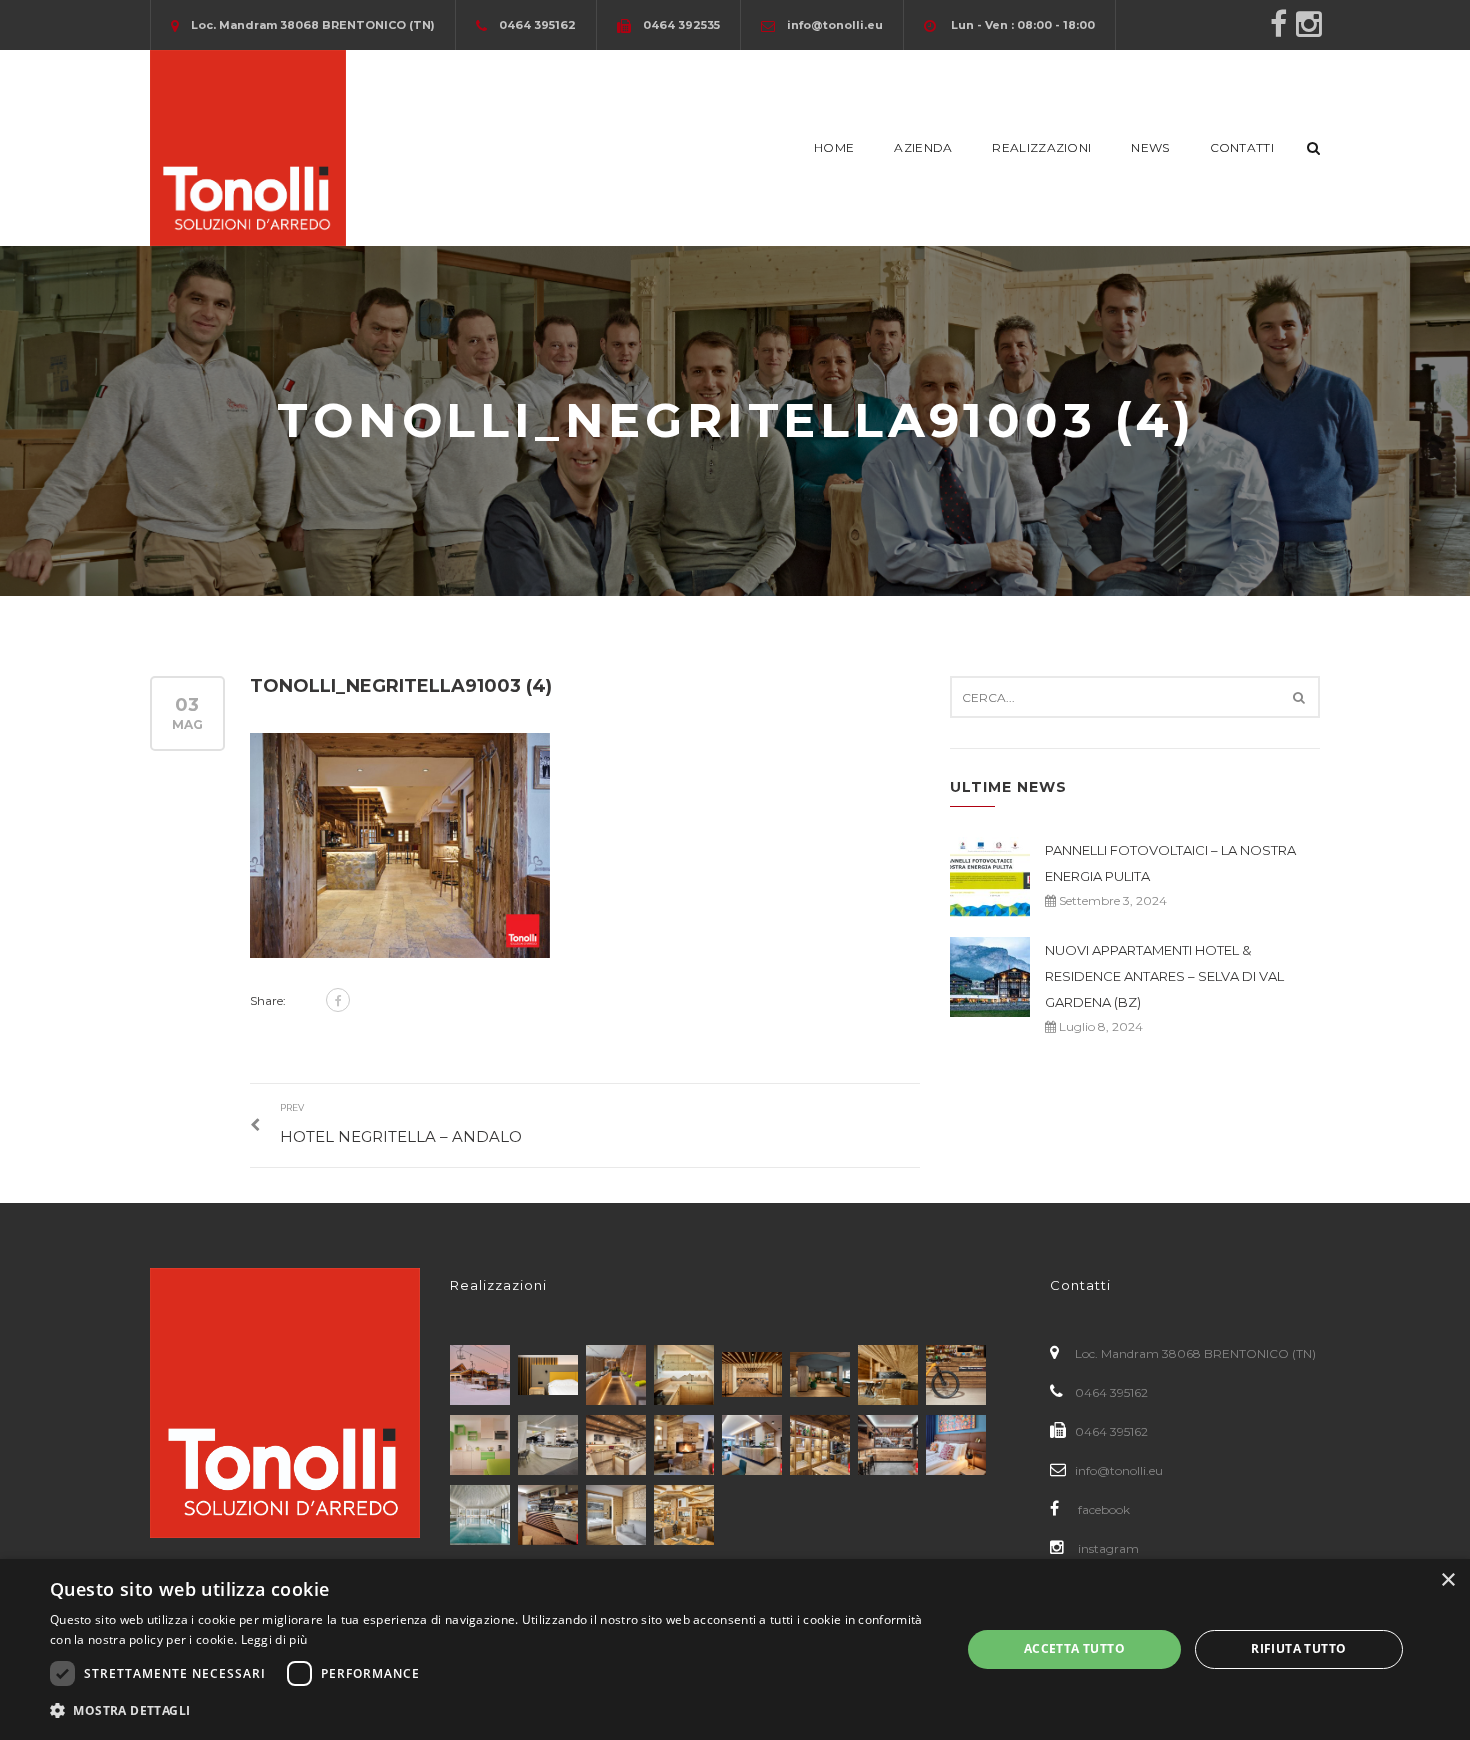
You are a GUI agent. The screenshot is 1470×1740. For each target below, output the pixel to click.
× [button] (1447, 1580)
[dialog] (735, 1649)
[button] (492, 1711)
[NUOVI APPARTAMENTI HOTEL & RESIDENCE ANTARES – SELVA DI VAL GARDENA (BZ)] (990, 977)
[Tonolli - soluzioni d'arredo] (248, 146)
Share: (268, 1000)
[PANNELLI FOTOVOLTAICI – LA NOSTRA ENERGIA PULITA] (990, 877)
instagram (1107, 1548)
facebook (1102, 1509)
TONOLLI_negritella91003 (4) (401, 686)
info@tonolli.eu (1119, 1470)
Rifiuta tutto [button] (1298, 1648)
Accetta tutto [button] (1074, 1648)
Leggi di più (274, 1639)
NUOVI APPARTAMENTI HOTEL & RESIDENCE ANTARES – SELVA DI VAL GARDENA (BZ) (1164, 976)
